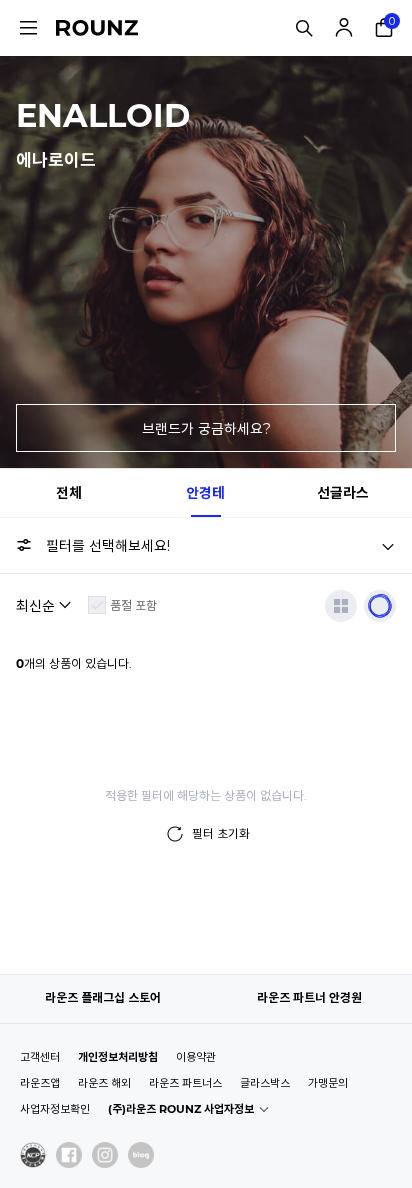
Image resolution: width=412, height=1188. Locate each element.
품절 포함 (133, 605)
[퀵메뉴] (28, 28)
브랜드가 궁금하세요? (206, 429)
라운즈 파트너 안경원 (309, 997)
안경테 (205, 493)
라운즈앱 (40, 1083)
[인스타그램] (105, 1155)
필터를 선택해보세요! (108, 546)
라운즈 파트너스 (185, 1083)
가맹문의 (328, 1083)
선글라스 (343, 493)
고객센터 (40, 1057)
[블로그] (141, 1155)
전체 (69, 493)
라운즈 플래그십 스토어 (103, 997)
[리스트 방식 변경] (341, 606)
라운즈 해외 (104, 1083)
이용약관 (196, 1057)
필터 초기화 (221, 833)
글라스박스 (265, 1083)
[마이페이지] (344, 28)
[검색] (304, 28)
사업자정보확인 (55, 1109)
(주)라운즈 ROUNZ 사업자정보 (181, 1109)
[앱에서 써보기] (380, 606)
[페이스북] (69, 1155)
